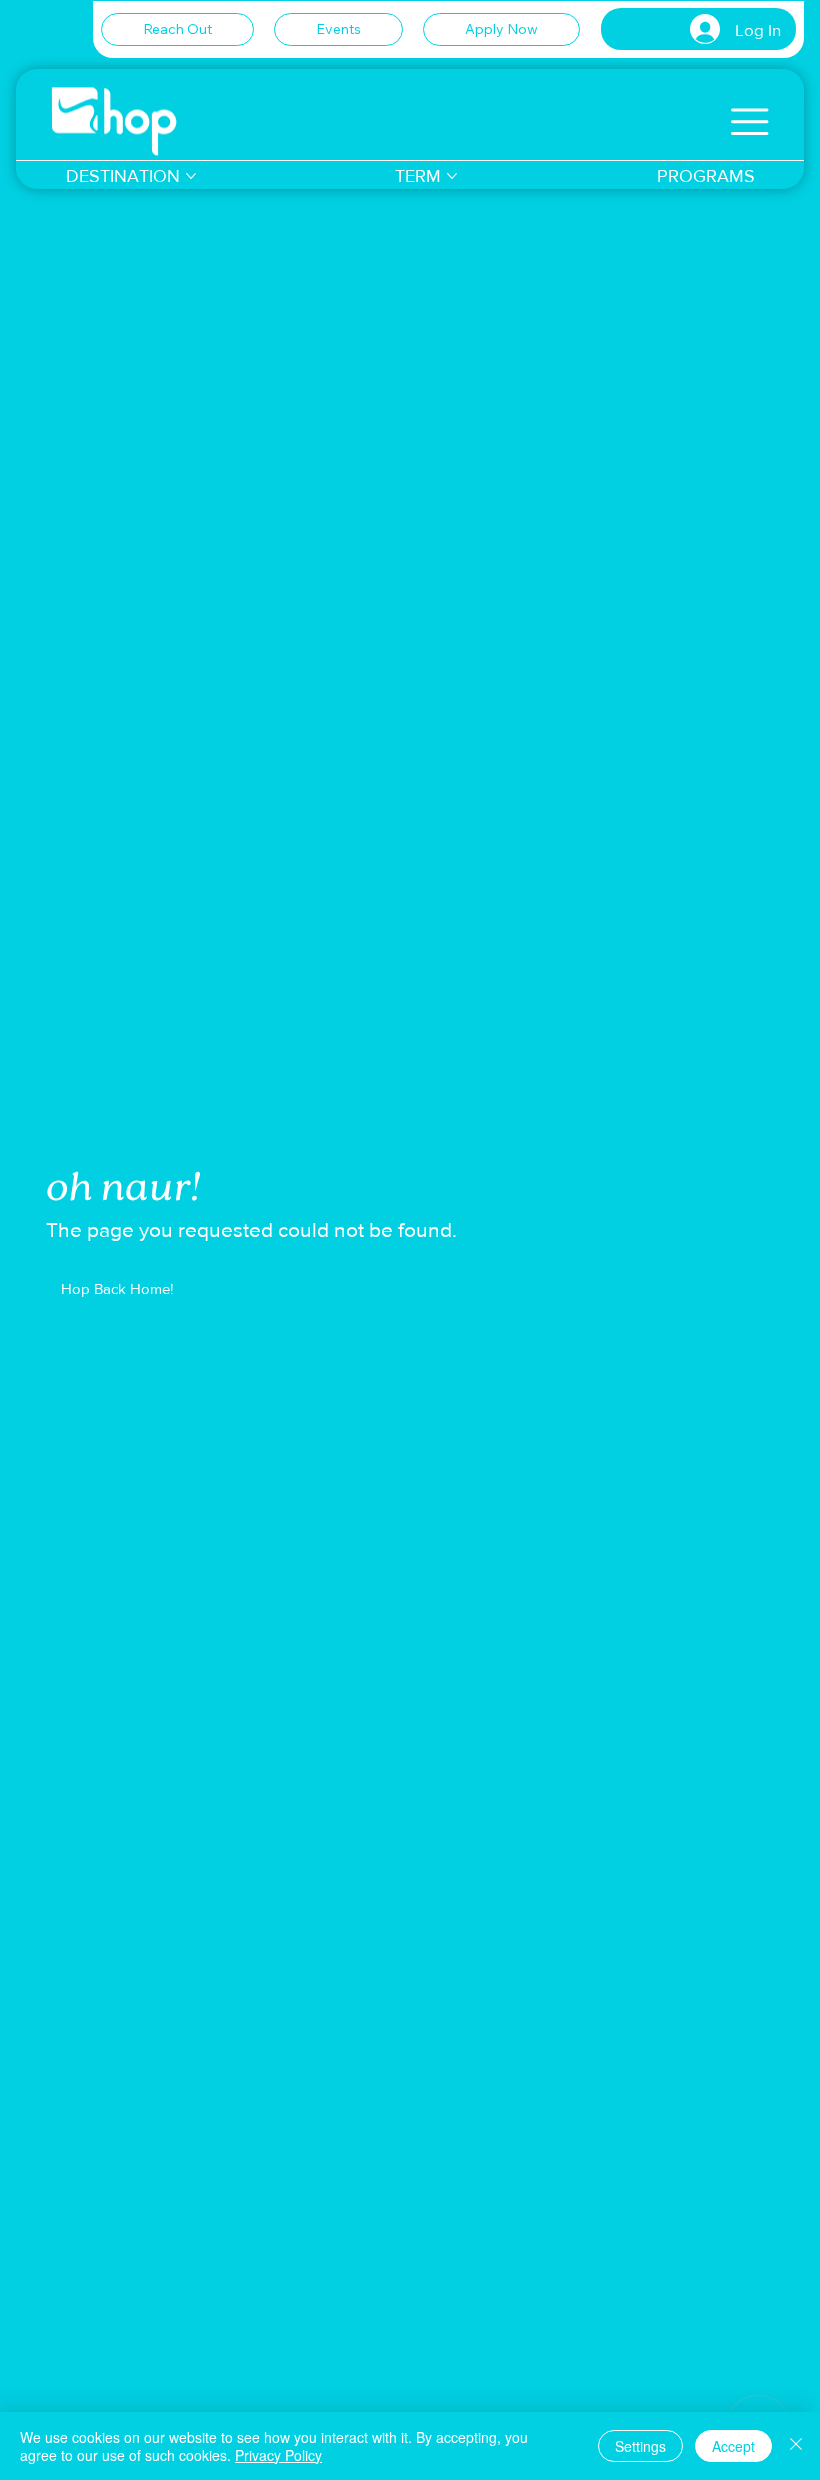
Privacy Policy (278, 2455)
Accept (733, 2446)
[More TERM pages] (452, 176)
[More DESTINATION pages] (191, 176)
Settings (640, 2446)
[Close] (796, 2446)
